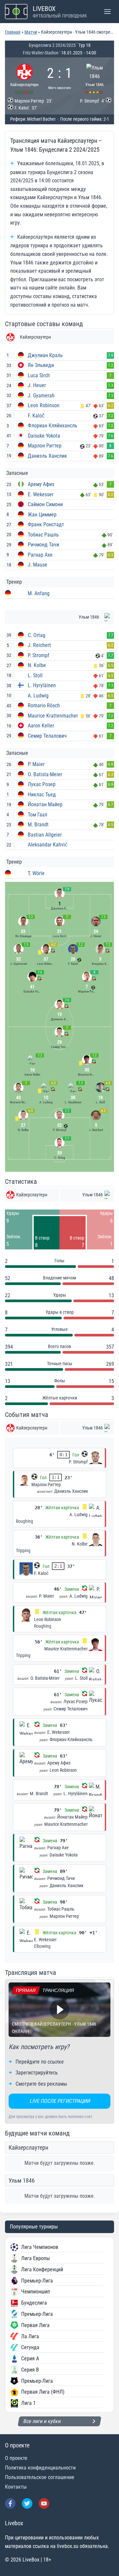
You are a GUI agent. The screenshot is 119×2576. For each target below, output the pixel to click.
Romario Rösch (44, 705)
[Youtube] (44, 2503)
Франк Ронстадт (46, 524)
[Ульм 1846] (95, 78)
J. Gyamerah (41, 396)
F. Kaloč (36, 416)
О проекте (16, 2458)
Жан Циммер (42, 515)
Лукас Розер (42, 784)
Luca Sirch (39, 375)
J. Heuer (37, 385)
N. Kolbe (37, 665)
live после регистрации (60, 2101)
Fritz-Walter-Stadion (41, 53)
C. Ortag (37, 635)
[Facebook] (10, 2503)
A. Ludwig (38, 696)
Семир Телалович (47, 736)
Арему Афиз (41, 484)
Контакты (16, 2487)
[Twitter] (27, 2503)
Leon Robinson (44, 405)
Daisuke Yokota (44, 436)
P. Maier (36, 764)
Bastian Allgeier (45, 835)
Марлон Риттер (45, 446)
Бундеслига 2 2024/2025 (52, 45)
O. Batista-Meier (45, 774)
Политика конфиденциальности (40, 2468)
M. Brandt (38, 825)
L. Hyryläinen (42, 685)
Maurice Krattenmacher (53, 716)
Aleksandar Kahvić (48, 845)
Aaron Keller (41, 726)
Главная (13, 32)
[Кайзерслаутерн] (25, 78)
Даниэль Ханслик (47, 456)
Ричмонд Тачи (43, 545)
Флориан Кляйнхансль (53, 426)
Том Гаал (38, 815)
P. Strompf (39, 655)
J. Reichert (39, 645)
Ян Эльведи (41, 365)
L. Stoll (35, 675)
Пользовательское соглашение (40, 2477)
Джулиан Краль (45, 355)
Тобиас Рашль (43, 535)
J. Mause (38, 565)
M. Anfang (39, 593)
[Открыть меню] (107, 11)
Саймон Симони (45, 504)
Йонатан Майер (45, 804)
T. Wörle (36, 873)
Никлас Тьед (42, 795)
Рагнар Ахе (40, 555)
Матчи (31, 32)
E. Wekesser (41, 494)
